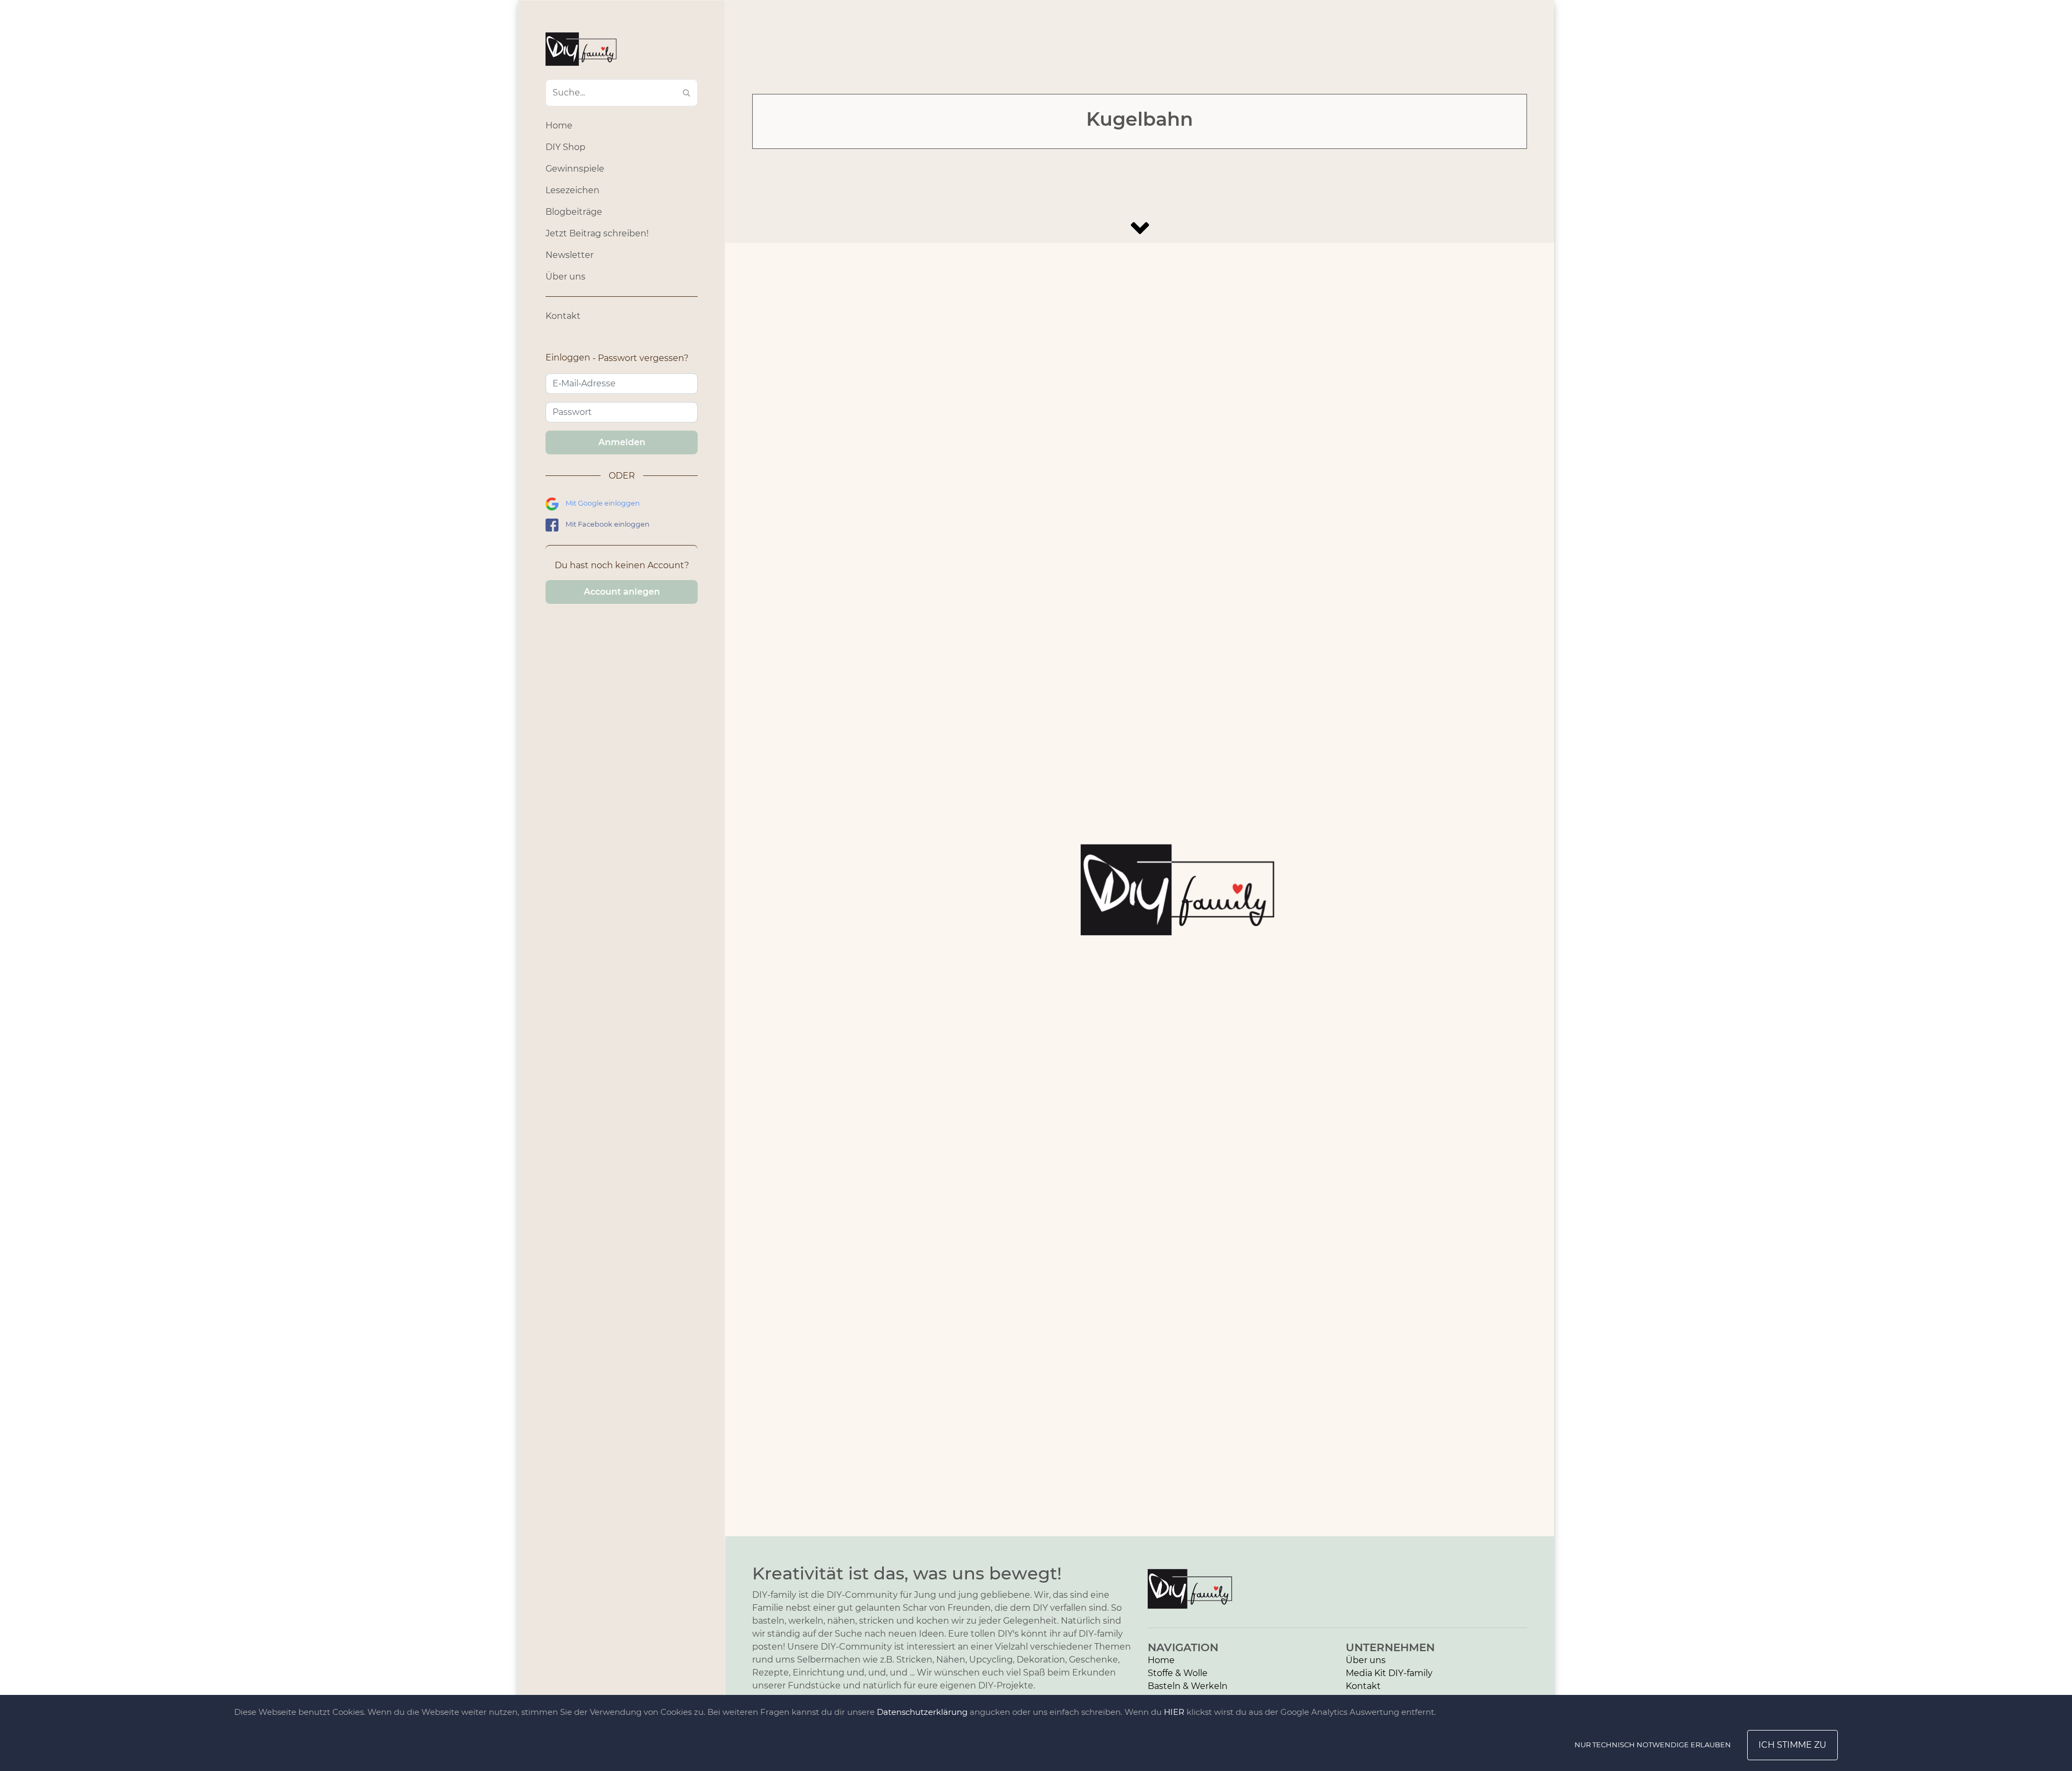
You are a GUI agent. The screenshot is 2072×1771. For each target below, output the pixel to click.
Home (559, 125)
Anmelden (622, 442)
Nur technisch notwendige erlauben (1653, 1745)
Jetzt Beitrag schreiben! (597, 233)
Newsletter (570, 255)
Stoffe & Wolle (1178, 1673)
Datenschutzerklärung (922, 1712)
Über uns (565, 277)
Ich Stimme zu (1792, 1745)
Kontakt (563, 316)
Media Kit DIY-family (1389, 1673)
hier (1174, 1712)
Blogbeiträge (574, 212)
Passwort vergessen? (643, 358)
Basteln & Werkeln (1188, 1686)
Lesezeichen (572, 190)
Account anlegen (622, 592)
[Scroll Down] (1140, 228)
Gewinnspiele (575, 169)
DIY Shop (565, 147)
